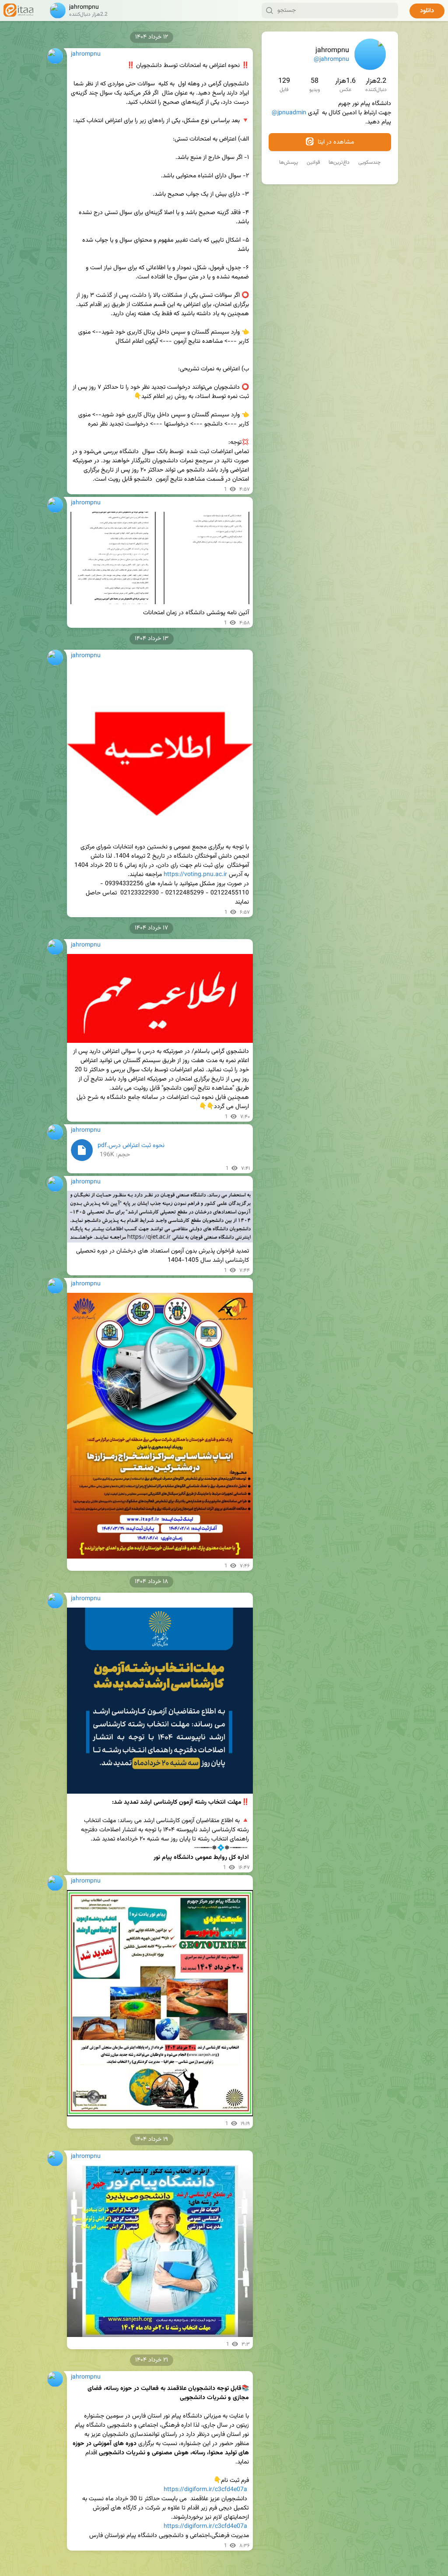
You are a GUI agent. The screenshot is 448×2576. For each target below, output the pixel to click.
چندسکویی (369, 162)
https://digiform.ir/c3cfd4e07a (205, 2490)
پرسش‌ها (289, 162)
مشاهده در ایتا (335, 142)
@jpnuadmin (289, 113)
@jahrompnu (331, 60)
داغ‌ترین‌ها (339, 162)
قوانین (313, 162)
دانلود (427, 11)
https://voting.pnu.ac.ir (195, 875)
